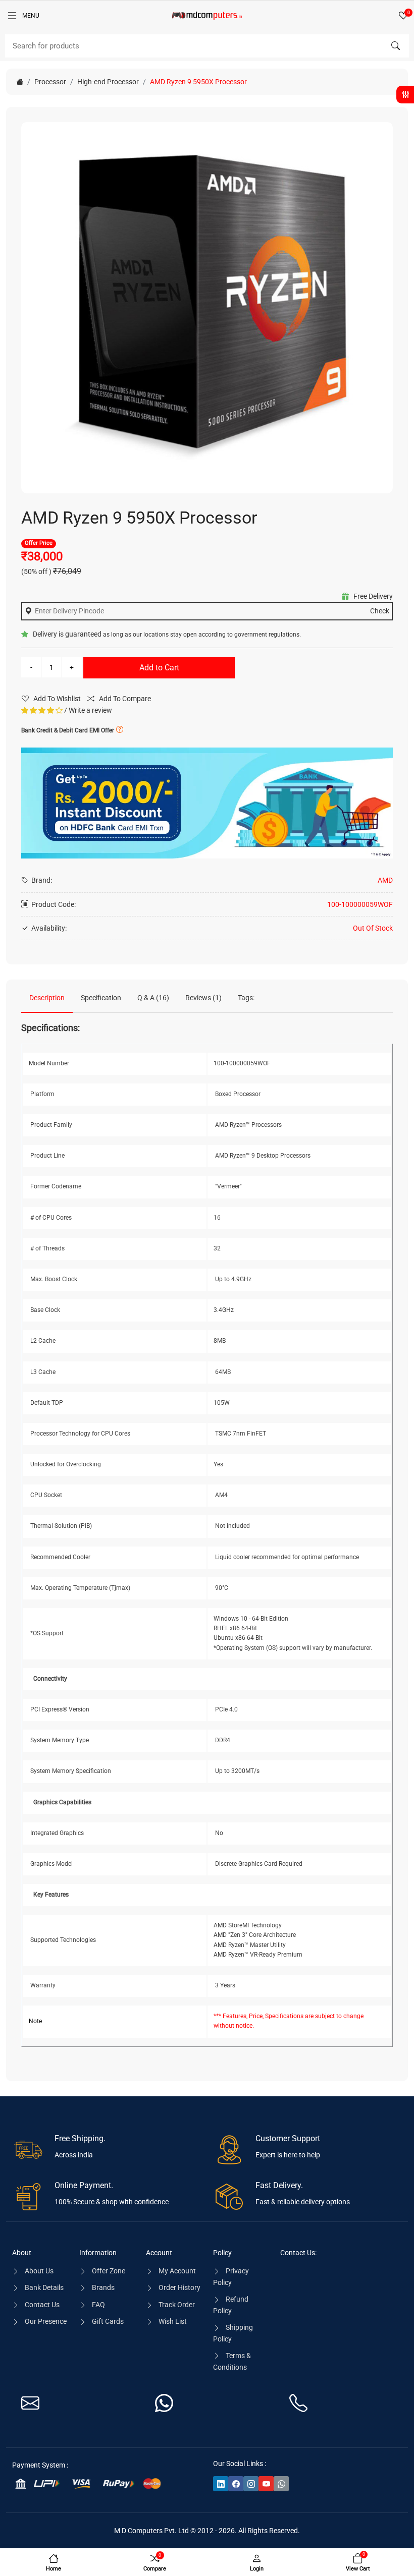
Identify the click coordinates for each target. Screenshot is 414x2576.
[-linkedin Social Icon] (221, 2484)
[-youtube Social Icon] (266, 2484)
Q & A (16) (153, 998)
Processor (50, 82)
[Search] (395, 46)
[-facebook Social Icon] (236, 2484)
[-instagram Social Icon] (251, 2484)
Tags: (246, 998)
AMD (385, 880)
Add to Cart (159, 668)
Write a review (90, 710)
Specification (101, 998)
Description (47, 998)
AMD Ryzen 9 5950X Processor (198, 82)
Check (380, 611)
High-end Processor (108, 82)
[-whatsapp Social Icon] (281, 2484)
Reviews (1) (203, 998)
